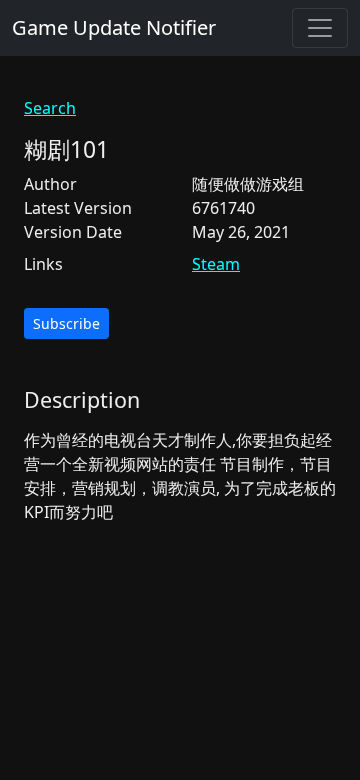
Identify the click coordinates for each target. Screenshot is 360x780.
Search (50, 108)
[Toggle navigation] (320, 28)
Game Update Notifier (114, 27)
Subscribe (66, 323)
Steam (216, 264)
